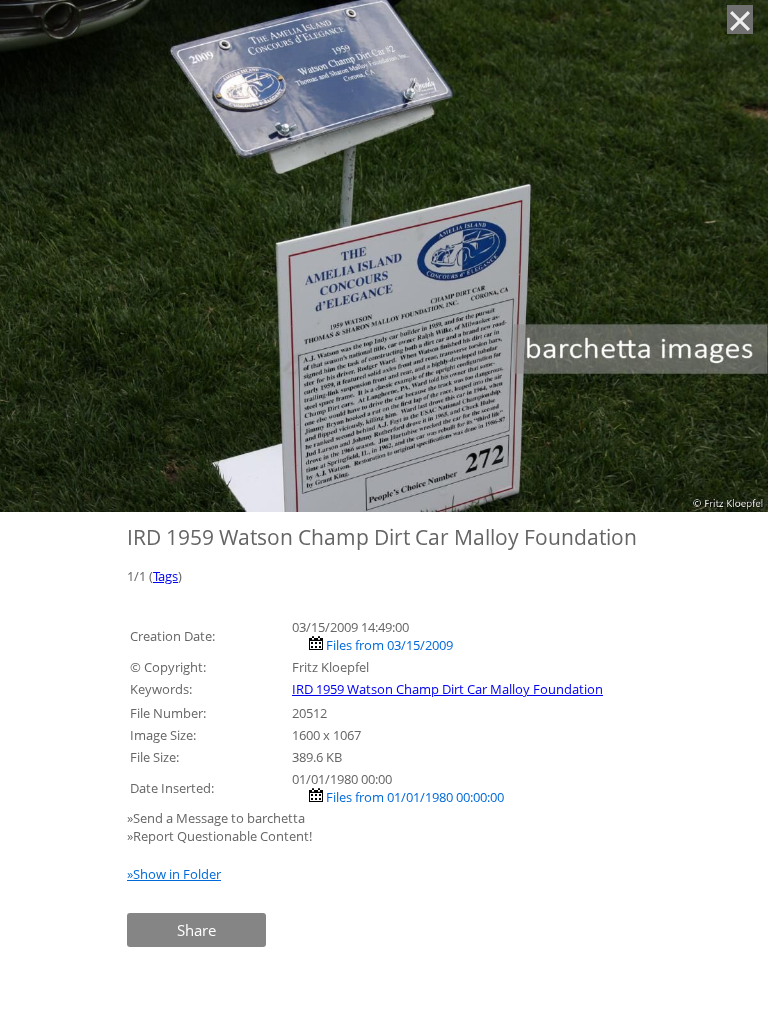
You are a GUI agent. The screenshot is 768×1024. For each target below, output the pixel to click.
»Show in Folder (174, 874)
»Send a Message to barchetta (217, 818)
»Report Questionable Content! (219, 836)
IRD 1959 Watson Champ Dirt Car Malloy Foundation (447, 689)
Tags (165, 576)
